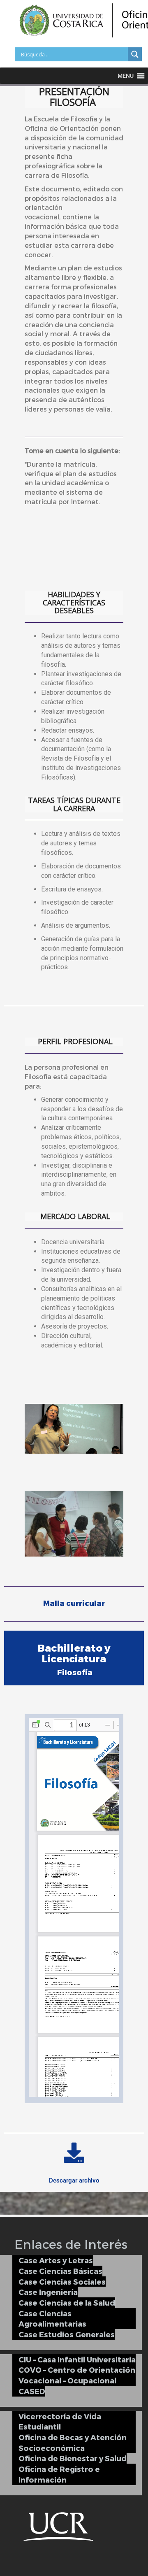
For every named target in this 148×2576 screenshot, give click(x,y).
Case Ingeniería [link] (48, 2292)
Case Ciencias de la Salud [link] (67, 2303)
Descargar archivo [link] (74, 2180)
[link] (135, 54)
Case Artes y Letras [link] (56, 2260)
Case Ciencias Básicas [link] (60, 2271)
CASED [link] (32, 2391)
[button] (126, 76)
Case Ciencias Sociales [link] (62, 2282)
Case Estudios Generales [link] (67, 2334)
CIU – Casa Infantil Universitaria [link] (77, 2359)
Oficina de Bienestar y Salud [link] (73, 2458)
